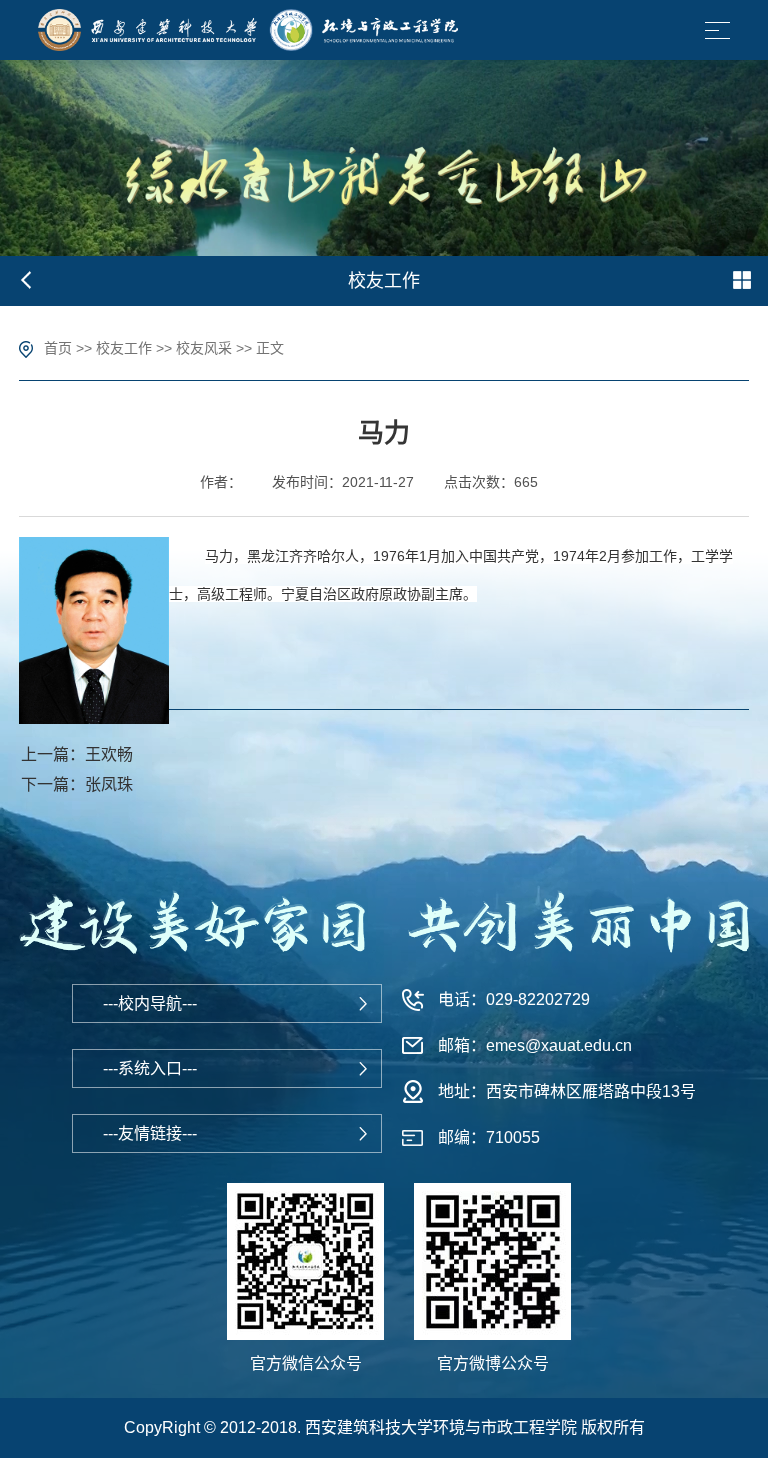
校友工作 (124, 348)
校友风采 (204, 348)
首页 (58, 348)
